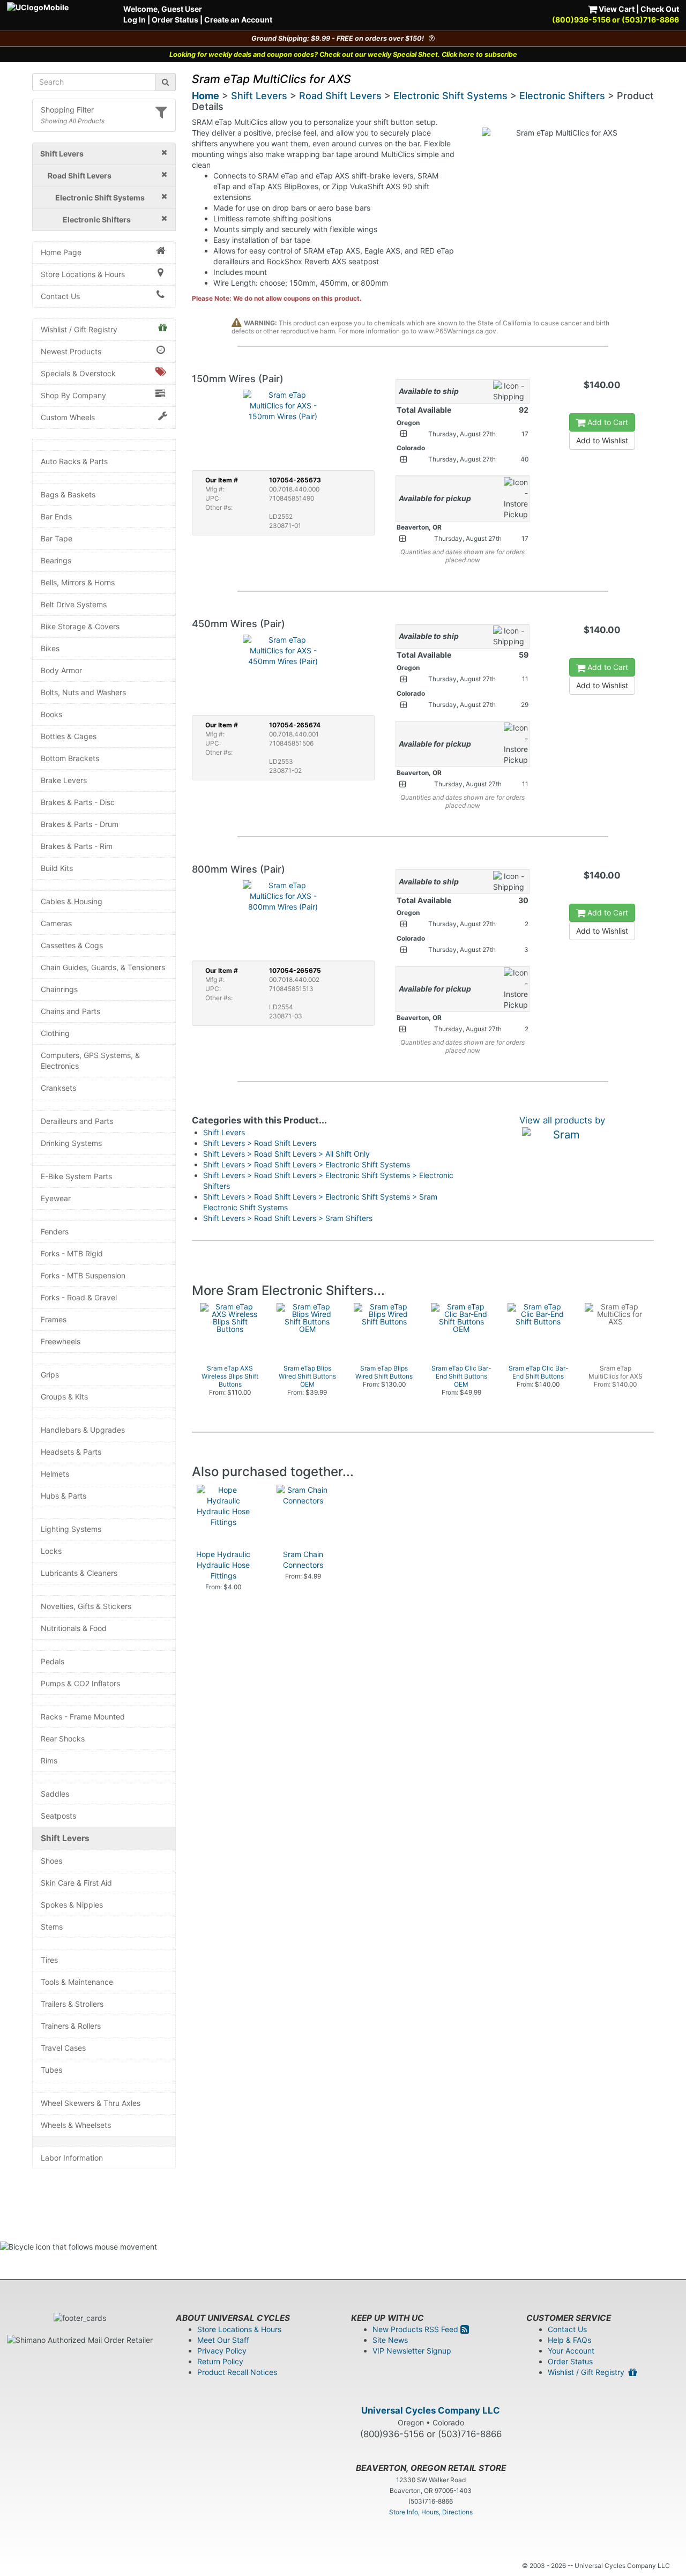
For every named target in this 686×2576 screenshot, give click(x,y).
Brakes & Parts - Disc (78, 802)
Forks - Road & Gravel (79, 1297)
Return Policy (220, 2361)
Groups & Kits (64, 1397)
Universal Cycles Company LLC (431, 2410)
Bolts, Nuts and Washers (83, 692)
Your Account (571, 2351)
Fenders (55, 1231)
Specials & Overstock (78, 373)
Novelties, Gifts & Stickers (86, 1606)
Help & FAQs (569, 2340)
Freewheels (61, 1341)
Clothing (55, 1033)
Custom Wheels (68, 417)
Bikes (50, 648)
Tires (49, 1960)
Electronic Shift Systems (450, 96)
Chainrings (59, 989)
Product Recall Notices (237, 2372)
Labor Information (72, 2158)
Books (51, 714)
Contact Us (60, 296)
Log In (135, 20)
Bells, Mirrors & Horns (78, 582)
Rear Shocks (63, 1739)
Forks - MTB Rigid (72, 1253)
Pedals (53, 1661)
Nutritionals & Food (74, 1628)
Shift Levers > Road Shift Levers (260, 1143)
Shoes (51, 1861)
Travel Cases (63, 2048)
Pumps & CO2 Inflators (80, 1683)
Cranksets (58, 1088)
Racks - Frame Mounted (83, 1717)
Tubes (51, 2070)
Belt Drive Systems (74, 604)
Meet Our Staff (223, 2340)
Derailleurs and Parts (77, 1121)
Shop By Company (73, 395)
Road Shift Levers (340, 96)
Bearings (56, 560)
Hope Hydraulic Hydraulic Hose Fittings (223, 1565)
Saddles (55, 1794)
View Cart (616, 9)
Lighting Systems (71, 1529)
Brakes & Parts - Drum (80, 824)
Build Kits (57, 868)
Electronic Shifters (562, 96)
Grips (50, 1375)
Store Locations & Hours (83, 274)
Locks (51, 1551)
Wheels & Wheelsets (76, 2125)
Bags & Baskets (68, 494)
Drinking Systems (71, 1143)
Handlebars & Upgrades (83, 1430)
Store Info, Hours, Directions (431, 2512)
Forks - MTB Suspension (83, 1275)
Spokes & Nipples (72, 1905)
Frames (54, 1319)
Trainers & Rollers (71, 2026)
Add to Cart (607, 422)
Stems (52, 1927)
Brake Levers (64, 780)
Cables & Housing (72, 901)
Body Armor (61, 670)
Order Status (175, 20)
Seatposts (58, 1816)
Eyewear (56, 1198)
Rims (49, 1760)
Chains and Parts (70, 1011)
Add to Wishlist (602, 440)
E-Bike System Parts (76, 1176)
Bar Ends (56, 516)
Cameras (56, 923)
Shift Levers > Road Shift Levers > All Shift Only (286, 1154)
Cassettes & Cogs (72, 945)
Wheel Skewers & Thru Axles (91, 2103)
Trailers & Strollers (72, 2004)
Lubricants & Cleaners (79, 1573)
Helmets (55, 1474)
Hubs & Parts (64, 1496)
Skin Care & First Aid (76, 1883)
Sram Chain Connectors (303, 1559)
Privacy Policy (222, 2351)
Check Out (660, 9)
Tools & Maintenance (77, 1982)
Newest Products (71, 351)
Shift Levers (65, 1838)
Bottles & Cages (69, 736)
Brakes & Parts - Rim (77, 846)
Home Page (61, 252)
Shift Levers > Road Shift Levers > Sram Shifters (288, 1218)
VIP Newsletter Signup (412, 2351)
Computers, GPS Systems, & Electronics (90, 1060)
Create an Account (238, 20)
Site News (390, 2340)
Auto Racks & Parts (74, 461)
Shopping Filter (67, 110)
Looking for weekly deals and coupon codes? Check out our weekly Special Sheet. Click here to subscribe (343, 54)
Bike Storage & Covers (80, 626)
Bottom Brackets (70, 758)
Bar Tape (57, 538)
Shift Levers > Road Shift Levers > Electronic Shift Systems (307, 1164)
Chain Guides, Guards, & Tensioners (103, 967)
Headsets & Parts (71, 1452)
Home (206, 96)
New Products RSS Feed (416, 2329)
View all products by (562, 1120)
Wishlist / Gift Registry (79, 329)
